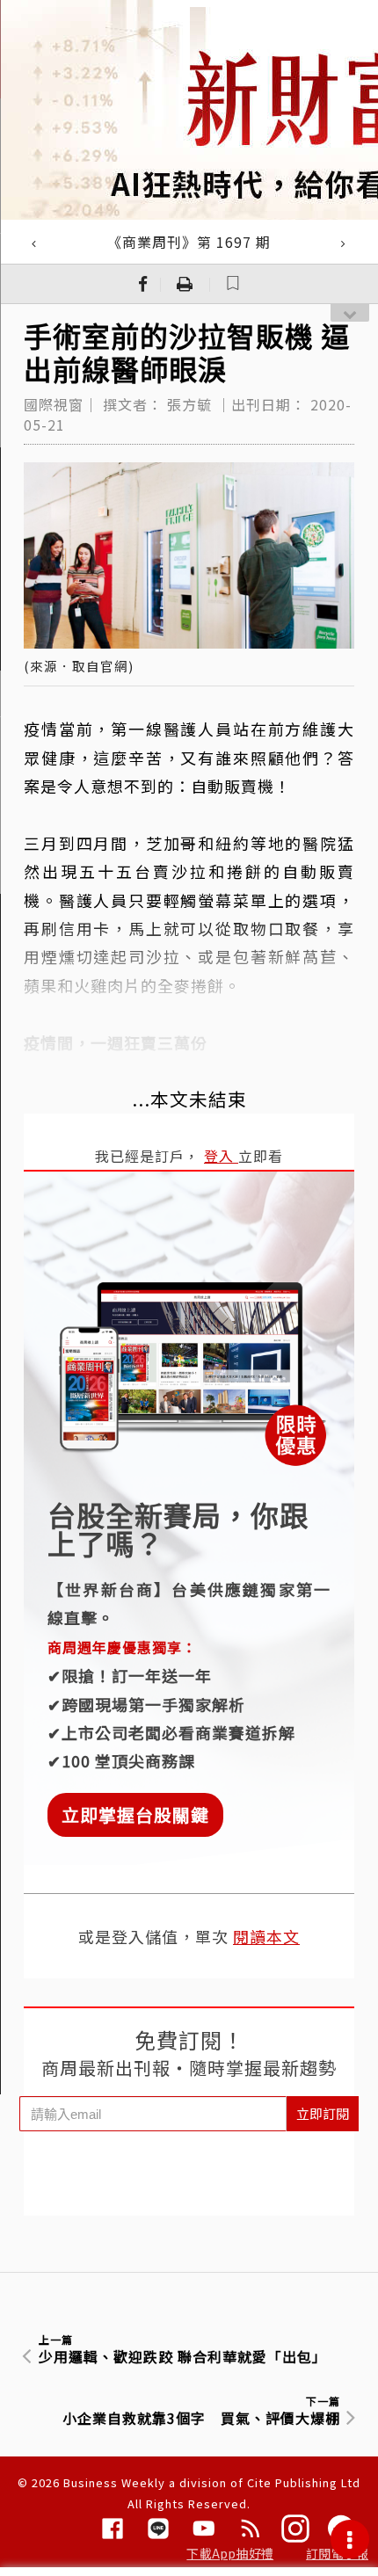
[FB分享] (143, 284)
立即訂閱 (323, 2113)
